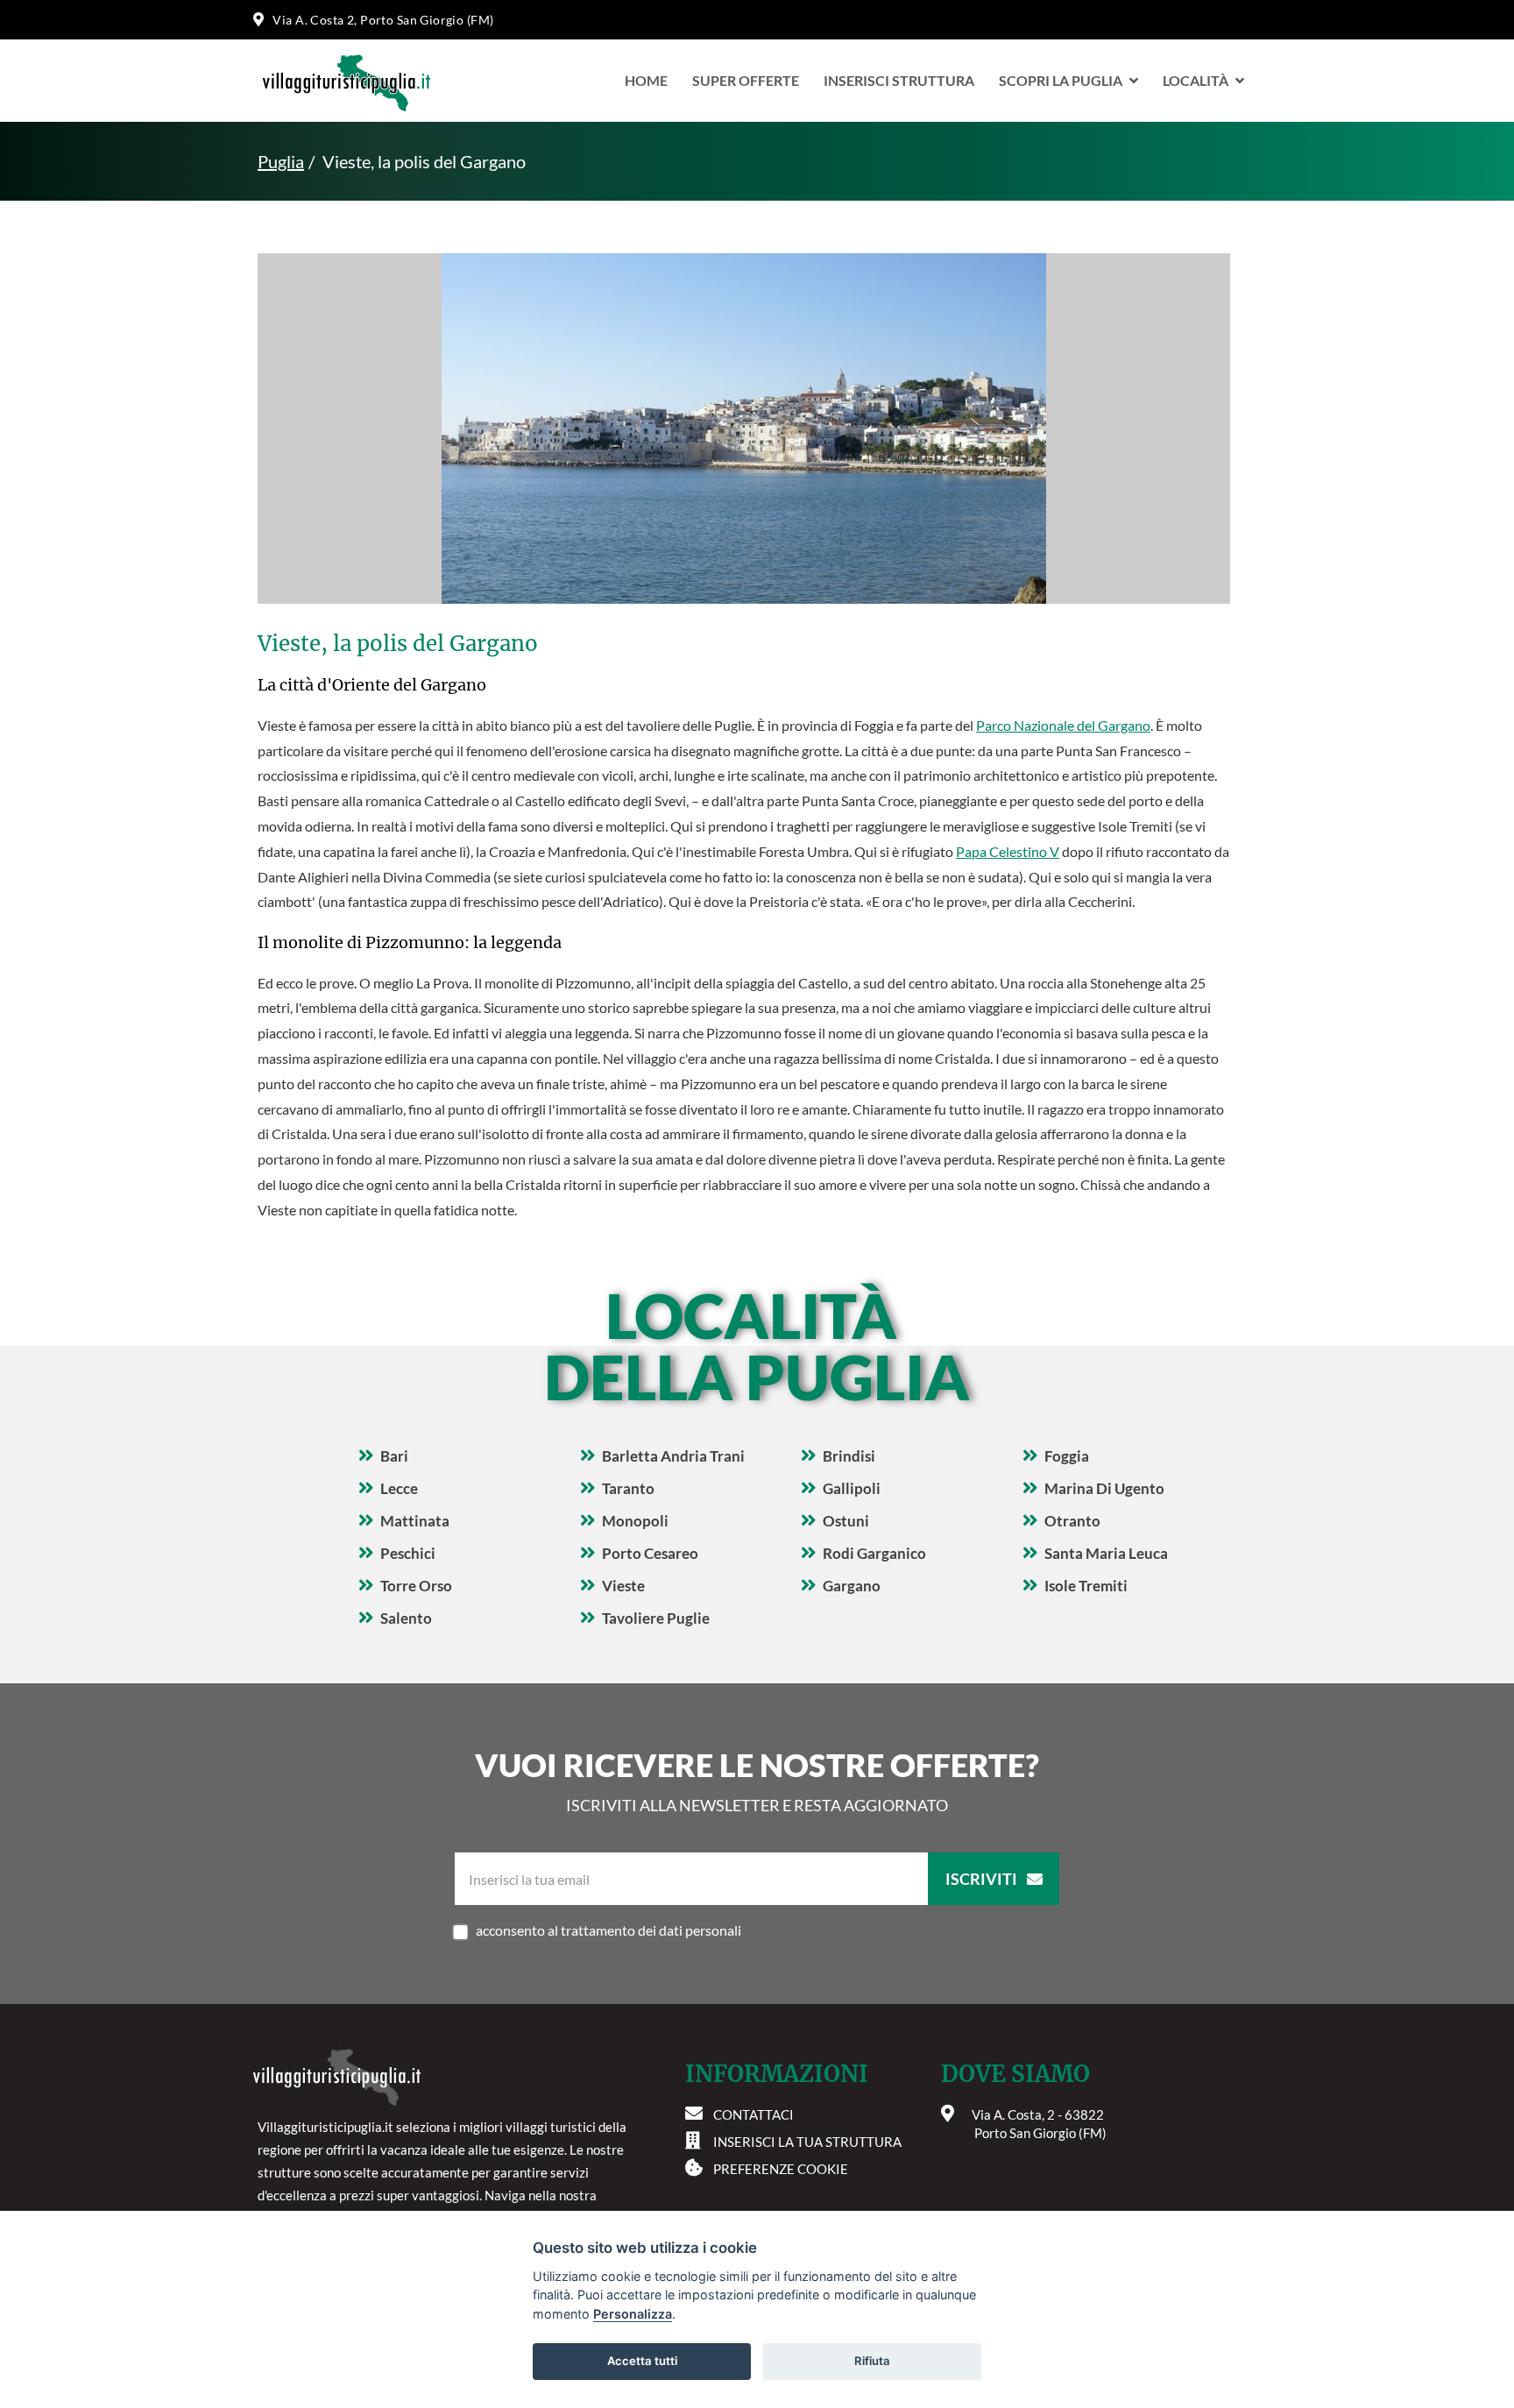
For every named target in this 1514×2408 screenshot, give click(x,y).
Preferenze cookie (781, 2169)
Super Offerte (746, 80)
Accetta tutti (642, 2361)
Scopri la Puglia (1061, 80)
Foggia (1067, 1456)
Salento (406, 1618)
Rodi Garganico (874, 1553)
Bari (394, 1456)
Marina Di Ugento (1104, 1488)
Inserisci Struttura (899, 80)
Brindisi (849, 1456)
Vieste (623, 1586)
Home (646, 80)
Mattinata (415, 1521)
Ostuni (846, 1521)
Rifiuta (872, 2361)
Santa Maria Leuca (1106, 1553)
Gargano (852, 1586)
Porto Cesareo (650, 1553)
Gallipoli (852, 1488)
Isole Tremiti (1086, 1586)
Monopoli (635, 1521)
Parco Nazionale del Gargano (1063, 725)
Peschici (408, 1553)
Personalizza (633, 2314)
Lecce (399, 1488)
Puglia (281, 161)
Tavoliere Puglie (656, 1618)
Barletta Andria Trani (673, 1456)
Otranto (1072, 1521)
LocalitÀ (1196, 80)
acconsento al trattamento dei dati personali (608, 1930)
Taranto (628, 1488)
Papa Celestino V (1008, 851)
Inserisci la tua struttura (807, 2142)
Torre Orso (416, 1586)
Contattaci (753, 2114)
